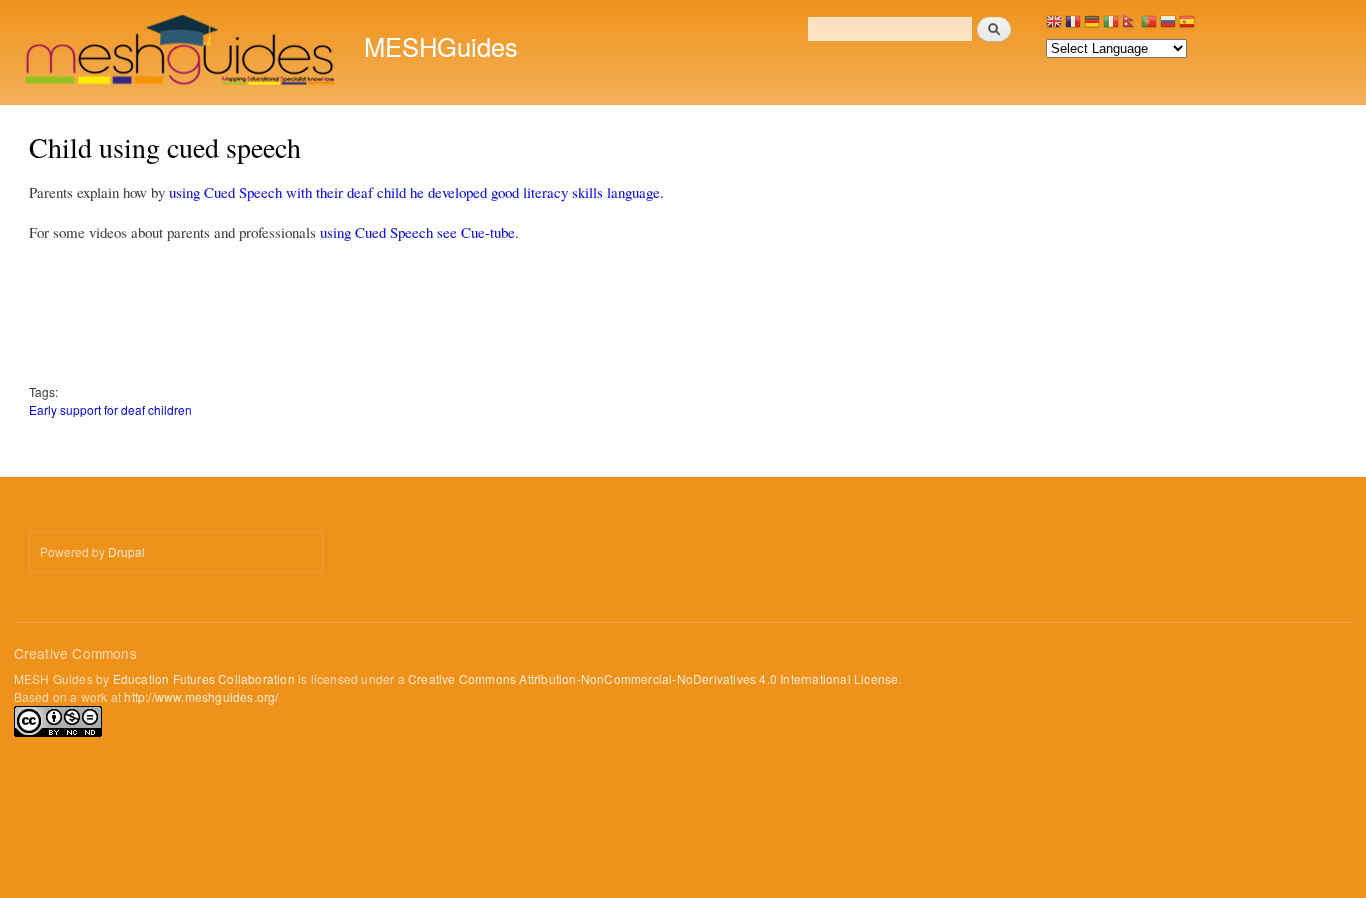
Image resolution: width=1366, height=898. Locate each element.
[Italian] (1111, 26)
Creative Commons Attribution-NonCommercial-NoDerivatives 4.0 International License (653, 678)
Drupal (126, 551)
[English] (1054, 26)
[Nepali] (1130, 26)
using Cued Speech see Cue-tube (417, 232)
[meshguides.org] (181, 52)
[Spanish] (1187, 26)
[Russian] (1168, 26)
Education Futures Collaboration (204, 678)
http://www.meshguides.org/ (201, 696)
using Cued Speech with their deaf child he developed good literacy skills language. (416, 192)
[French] (1073, 26)
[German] (1092, 26)
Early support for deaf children (110, 409)
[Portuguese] (1149, 26)
